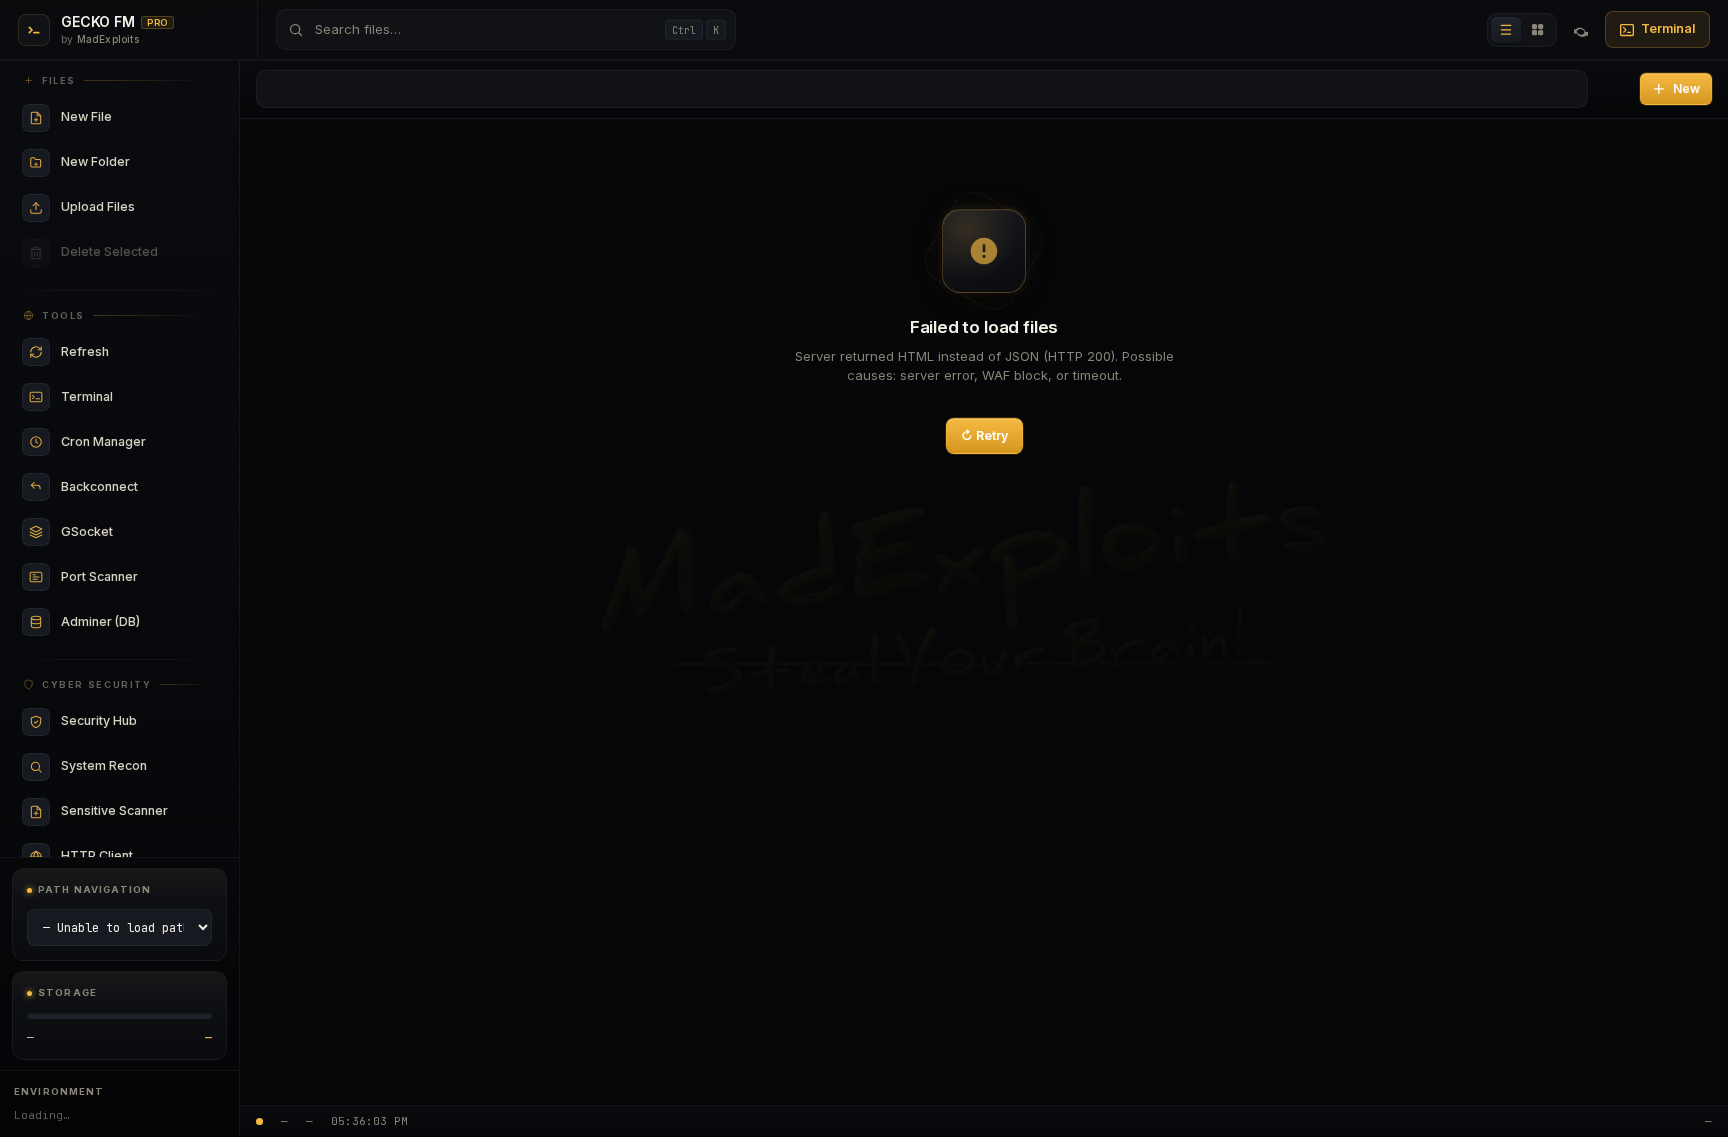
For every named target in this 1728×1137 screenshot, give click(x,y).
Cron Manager (133, 442)
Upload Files (133, 207)
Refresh (133, 352)
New (1686, 88)
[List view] (1506, 30)
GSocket (133, 532)
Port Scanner (133, 577)
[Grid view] (1538, 30)
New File (133, 117)
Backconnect (133, 487)
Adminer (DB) (133, 622)
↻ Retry (984, 435)
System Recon (133, 766)
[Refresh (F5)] (1581, 30)
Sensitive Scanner (133, 811)
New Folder (133, 162)
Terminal (1668, 28)
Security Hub (133, 721)
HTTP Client (133, 856)
